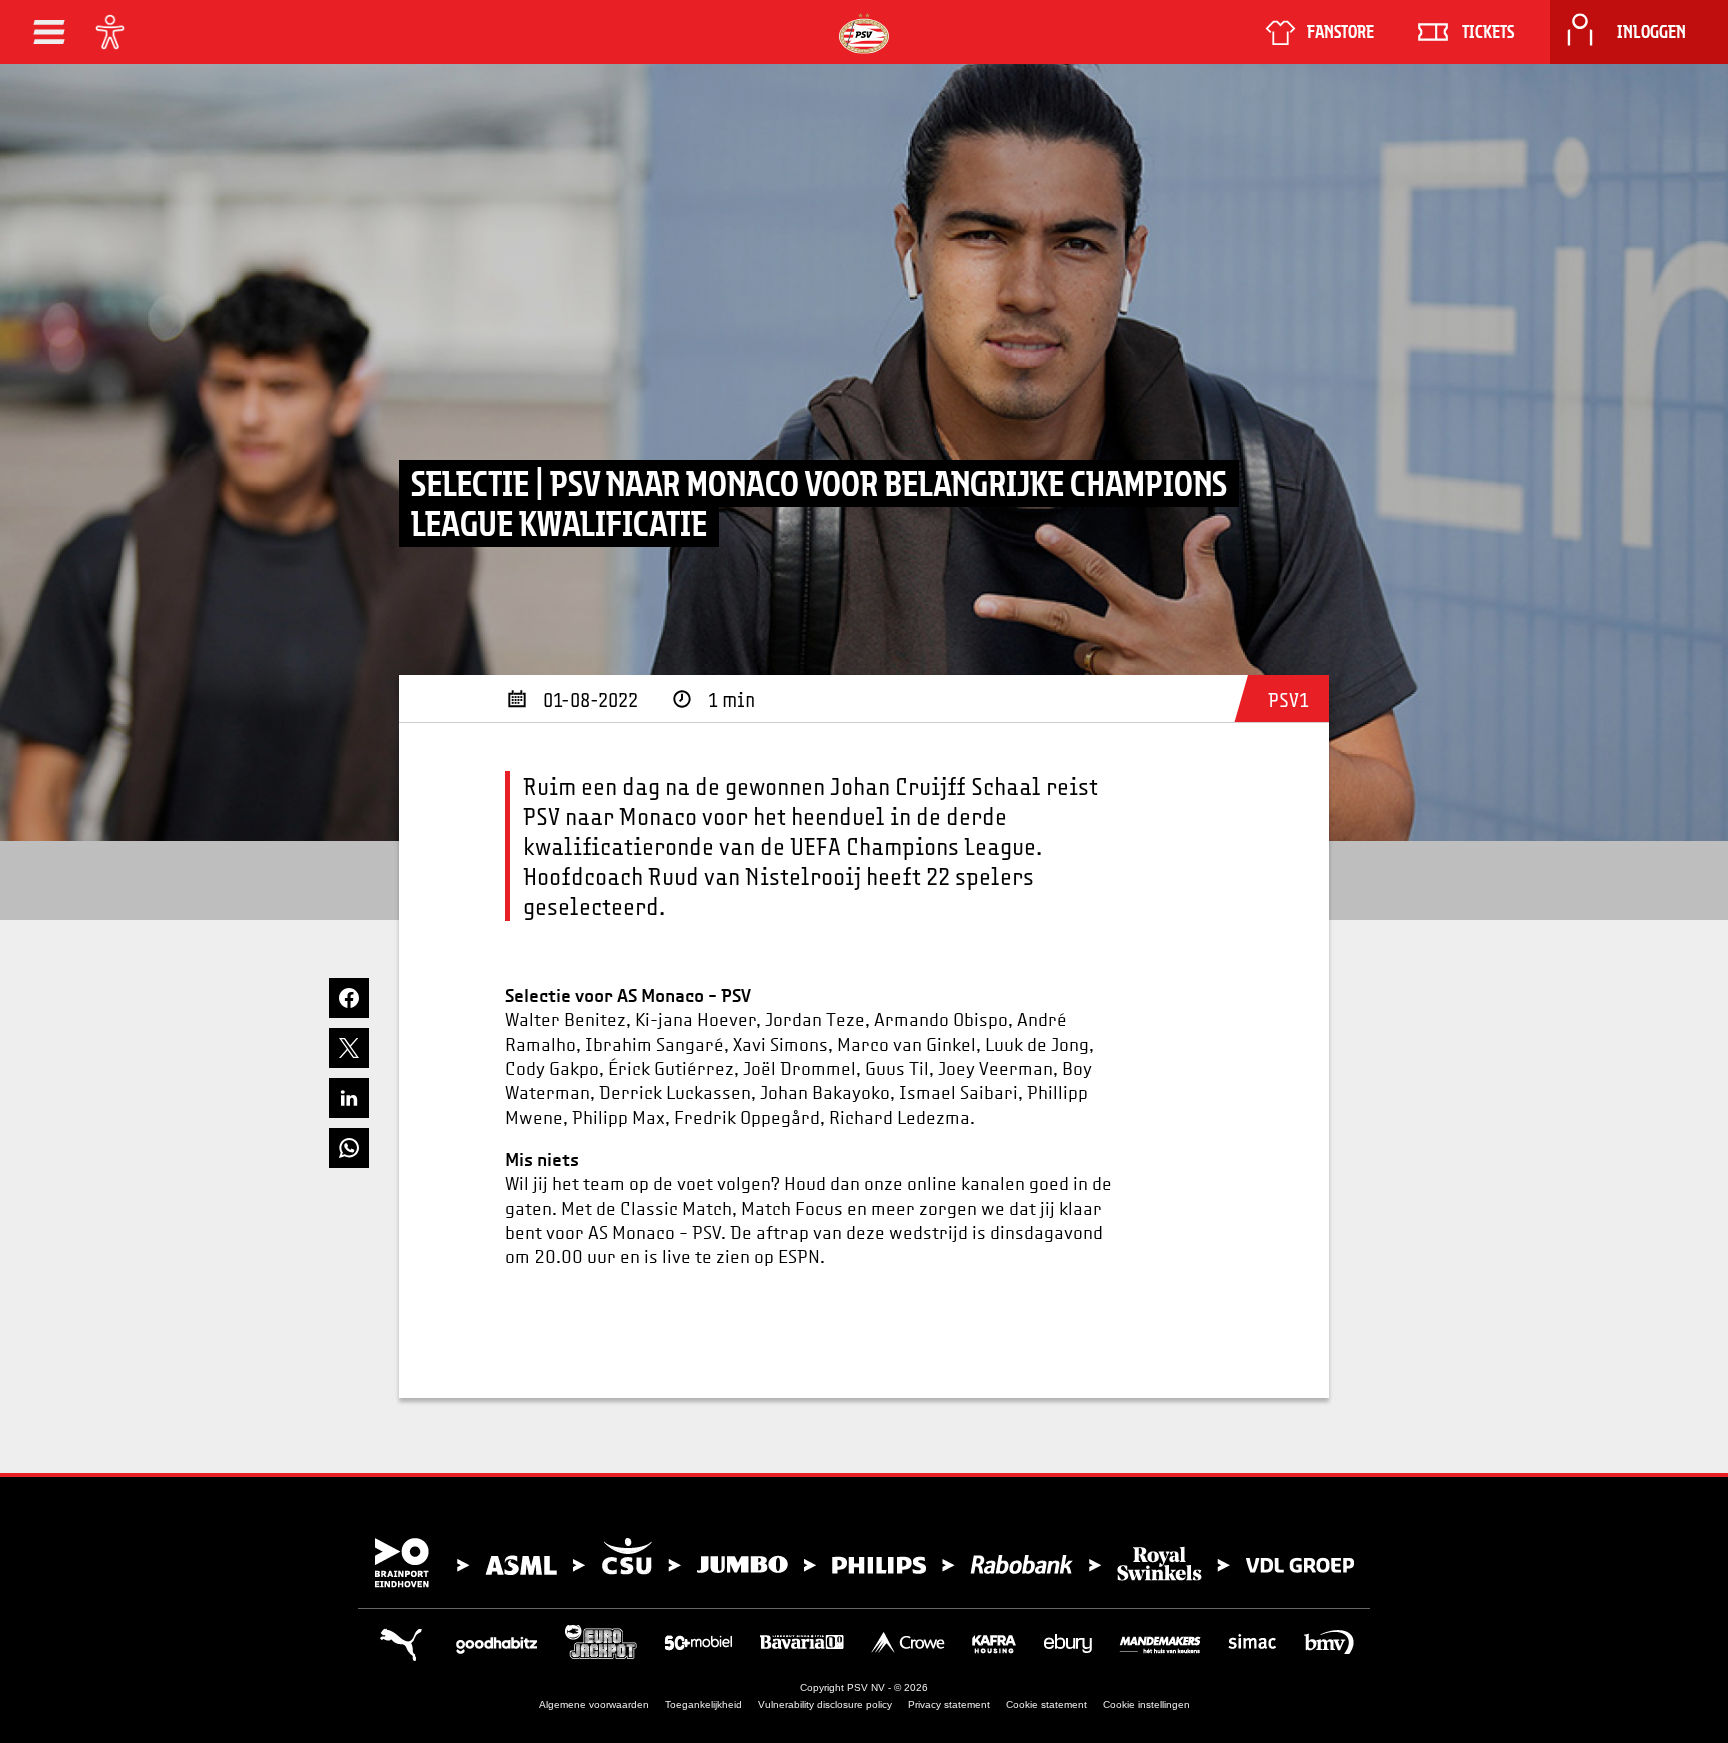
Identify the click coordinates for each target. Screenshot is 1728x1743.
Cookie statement (1046, 1704)
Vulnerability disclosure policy (825, 1704)
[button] (49, 32)
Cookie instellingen (1146, 1704)
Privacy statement (949, 1704)
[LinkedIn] (349, 1098)
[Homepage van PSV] (864, 33)
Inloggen (1651, 32)
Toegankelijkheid (703, 1704)
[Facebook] (349, 998)
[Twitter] (349, 1048)
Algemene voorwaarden (594, 1704)
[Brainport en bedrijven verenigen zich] (864, 1563)
